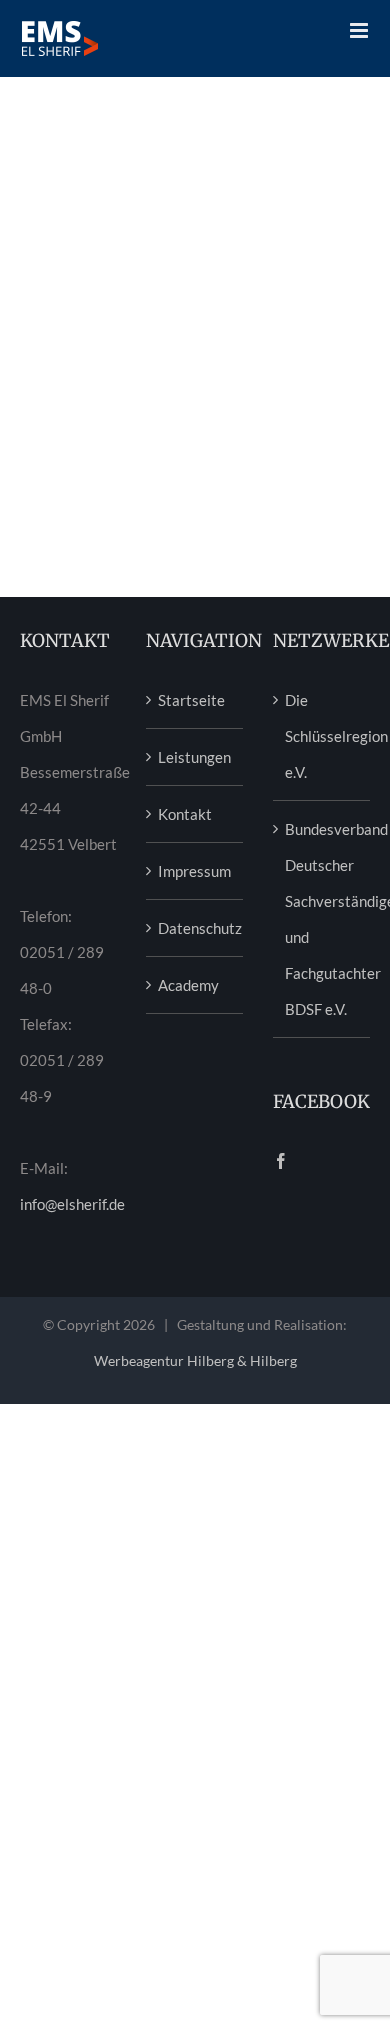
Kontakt (185, 814)
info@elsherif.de (72, 1204)
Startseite (191, 700)
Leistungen (194, 757)
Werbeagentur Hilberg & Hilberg (195, 1360)
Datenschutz (195, 928)
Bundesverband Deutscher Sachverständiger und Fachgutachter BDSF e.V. (322, 919)
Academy (188, 985)
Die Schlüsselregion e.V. (322, 736)
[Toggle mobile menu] (360, 30)
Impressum (194, 871)
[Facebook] (281, 1161)
